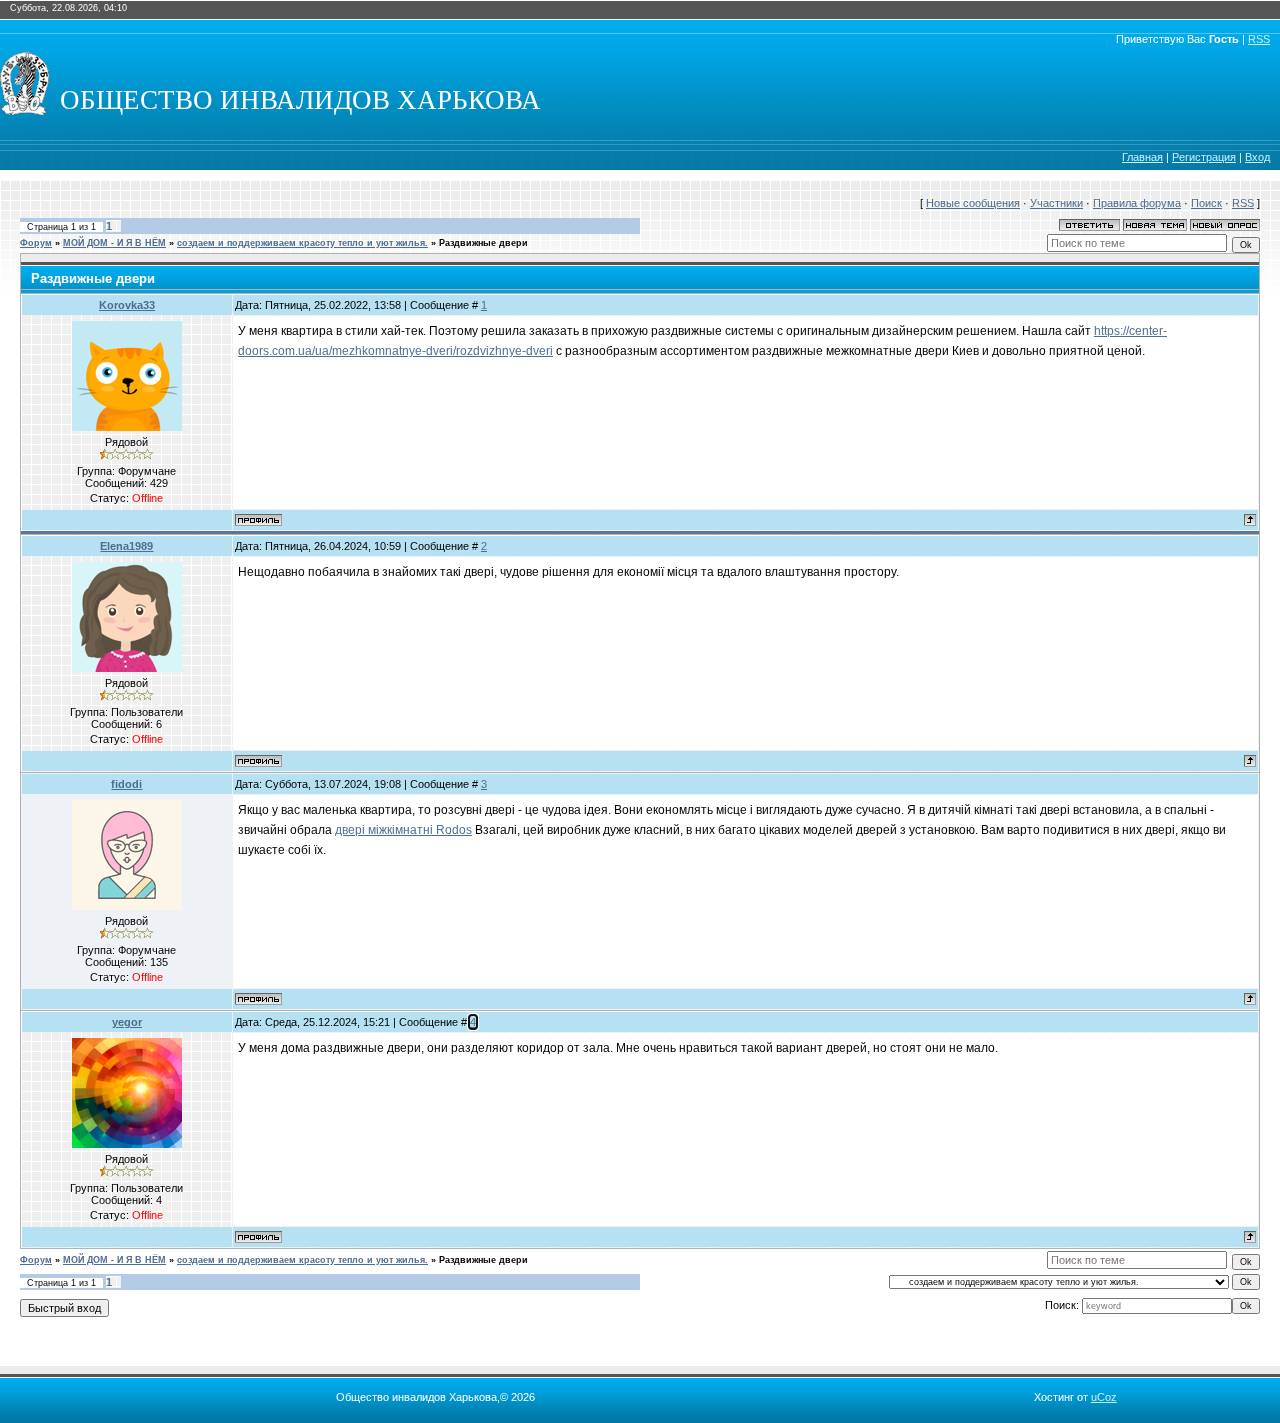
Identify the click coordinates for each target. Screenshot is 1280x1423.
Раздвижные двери (483, 243)
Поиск (1206, 203)
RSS (1259, 39)
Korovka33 (127, 305)
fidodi (126, 784)
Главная (1142, 157)
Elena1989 (126, 546)
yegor (127, 1022)
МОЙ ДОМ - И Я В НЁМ (114, 243)
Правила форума (1137, 203)
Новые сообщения (973, 203)
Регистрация (1204, 157)
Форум (36, 243)
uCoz (1104, 1397)
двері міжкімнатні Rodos (403, 830)
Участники (1056, 203)
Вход (1257, 157)
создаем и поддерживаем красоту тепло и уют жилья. (302, 243)
